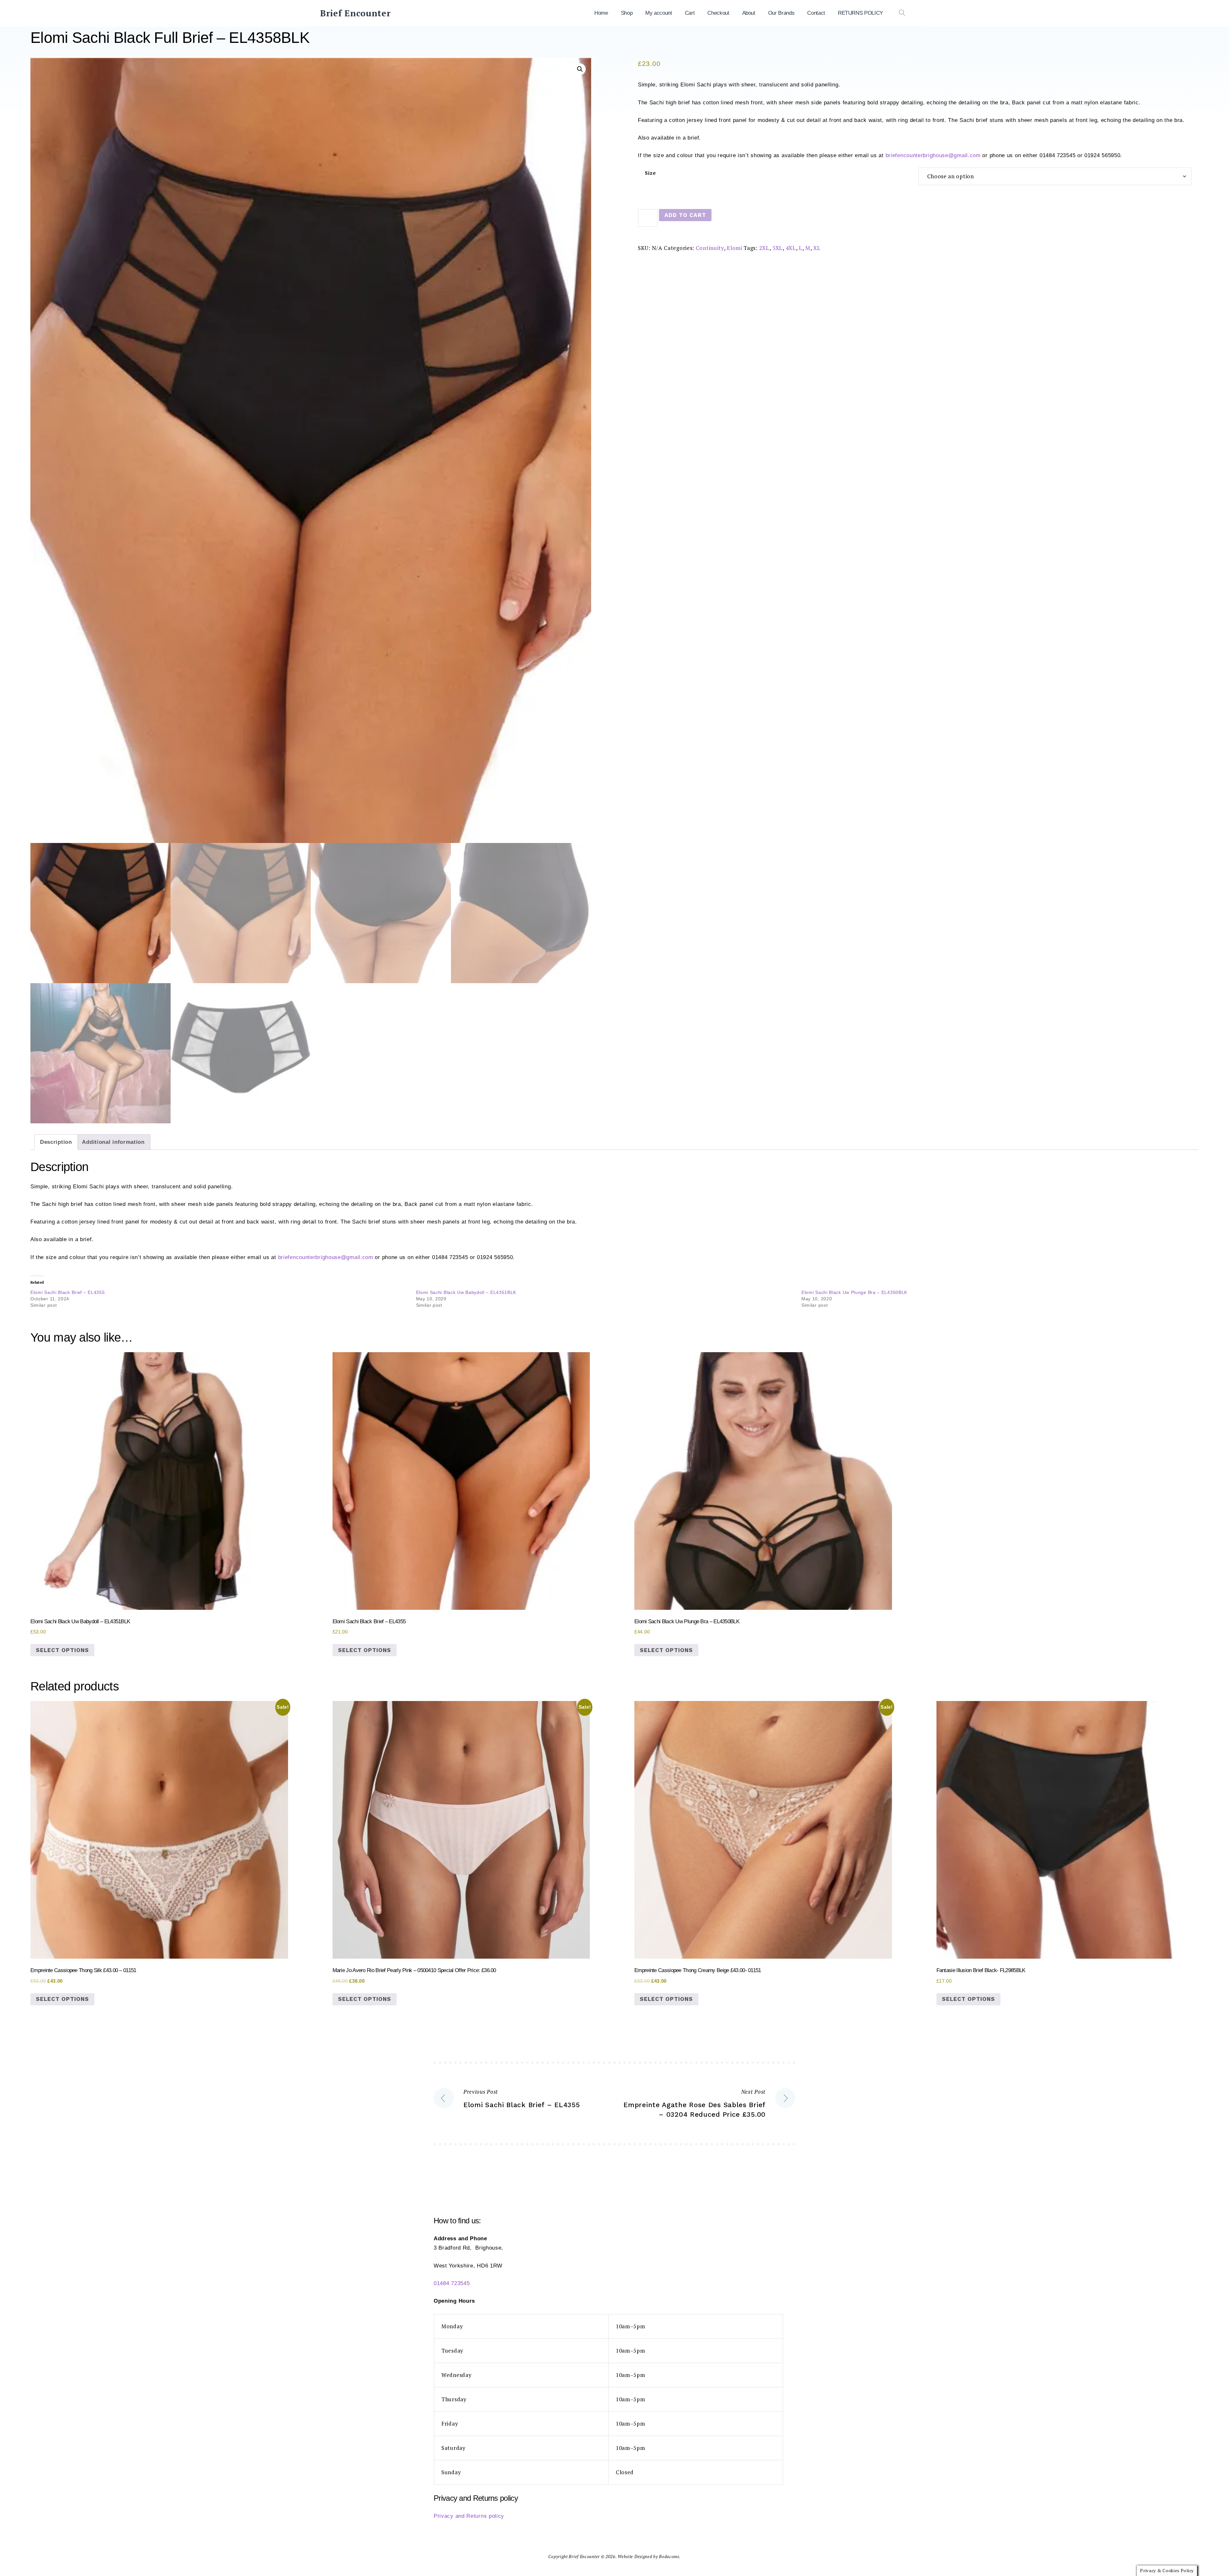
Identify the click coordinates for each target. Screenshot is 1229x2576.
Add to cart (685, 215)
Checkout (718, 13)
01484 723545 (452, 2283)
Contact (816, 13)
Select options (62, 1650)
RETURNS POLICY (860, 13)
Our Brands (781, 13)
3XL (777, 248)
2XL (764, 248)
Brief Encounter (355, 13)
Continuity (710, 248)
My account (659, 13)
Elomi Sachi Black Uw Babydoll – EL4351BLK (466, 1292)
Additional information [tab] (113, 1142)
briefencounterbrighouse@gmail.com (933, 155)
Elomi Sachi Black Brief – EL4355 (68, 1292)
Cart (690, 13)
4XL (791, 248)
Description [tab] (56, 1142)
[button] (580, 69)
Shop (627, 13)
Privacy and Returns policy (469, 2516)
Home (601, 13)
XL (817, 248)
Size (651, 173)
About (749, 13)
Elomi (735, 248)
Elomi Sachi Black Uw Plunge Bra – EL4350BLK (854, 1292)
